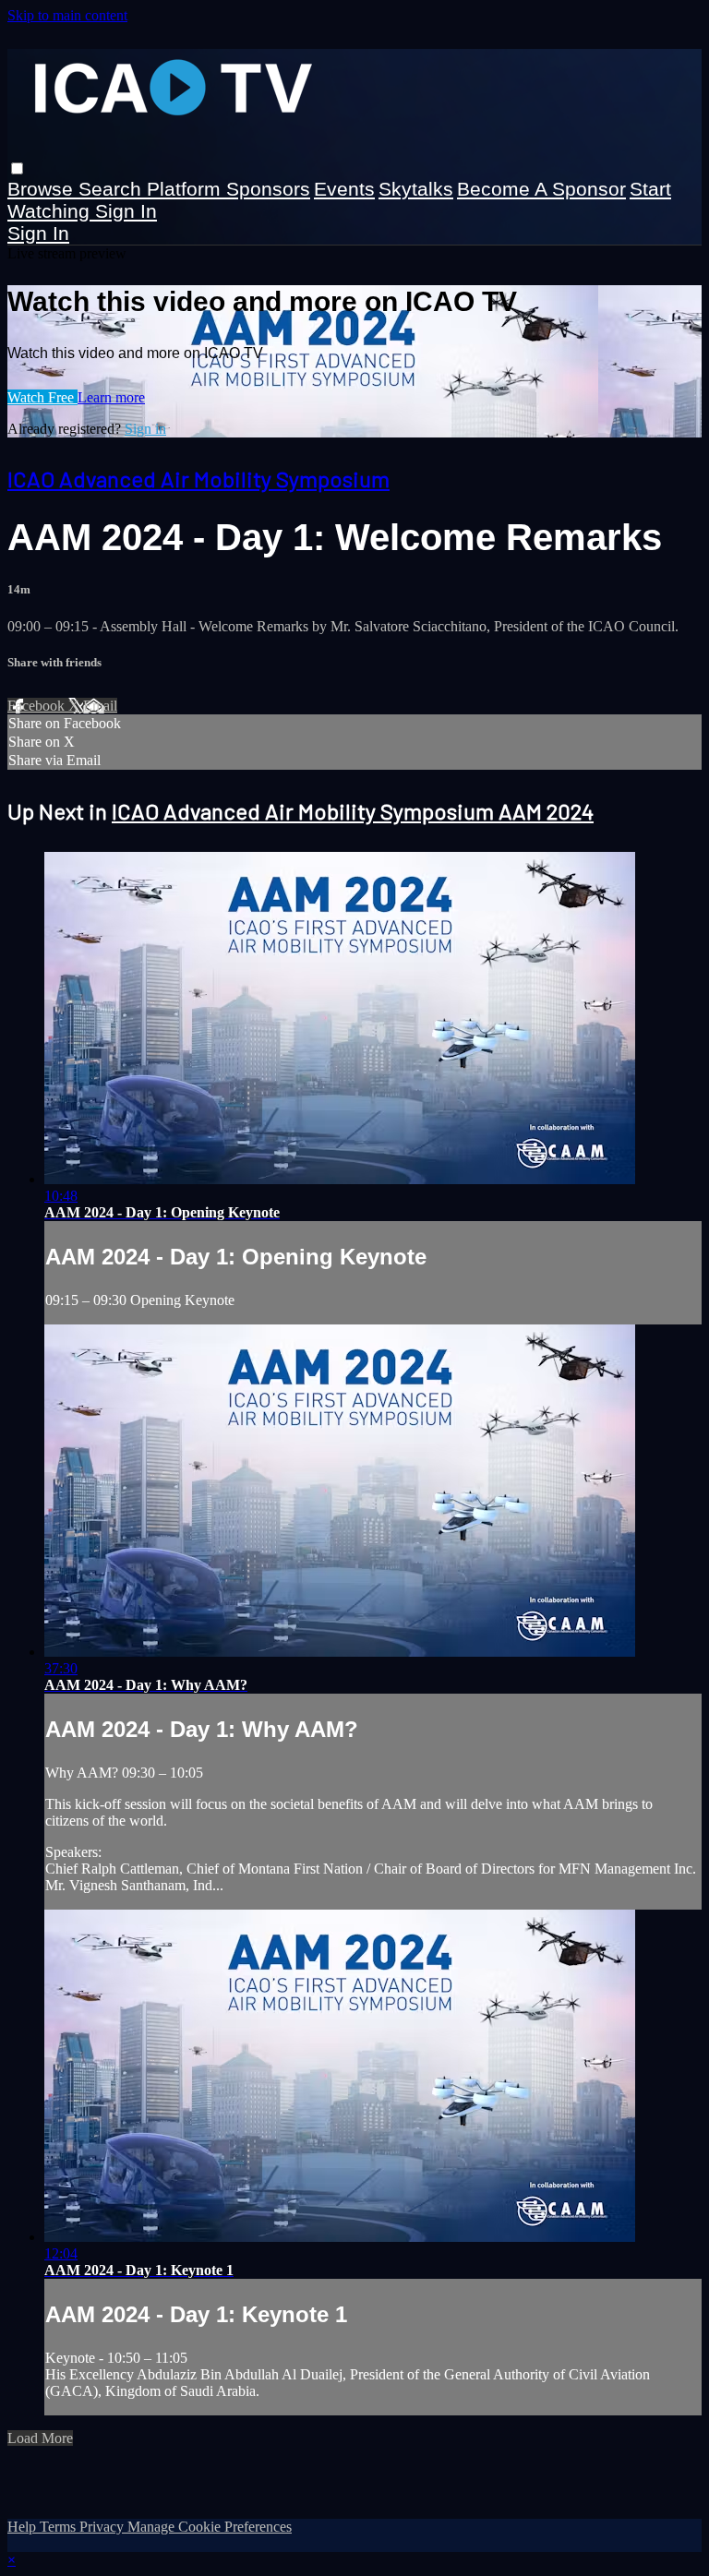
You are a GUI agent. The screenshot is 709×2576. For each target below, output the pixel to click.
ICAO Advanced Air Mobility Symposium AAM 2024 (353, 811)
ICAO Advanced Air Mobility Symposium (198, 479)
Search (113, 189)
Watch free (42, 397)
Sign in (126, 211)
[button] (17, 168)
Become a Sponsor (541, 189)
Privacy (103, 2527)
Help (24, 2527)
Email (100, 706)
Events (344, 189)
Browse (43, 189)
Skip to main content (67, 15)
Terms (60, 2527)
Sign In (38, 233)
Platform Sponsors (228, 189)
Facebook (38, 706)
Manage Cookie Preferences (210, 2527)
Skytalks (416, 189)
